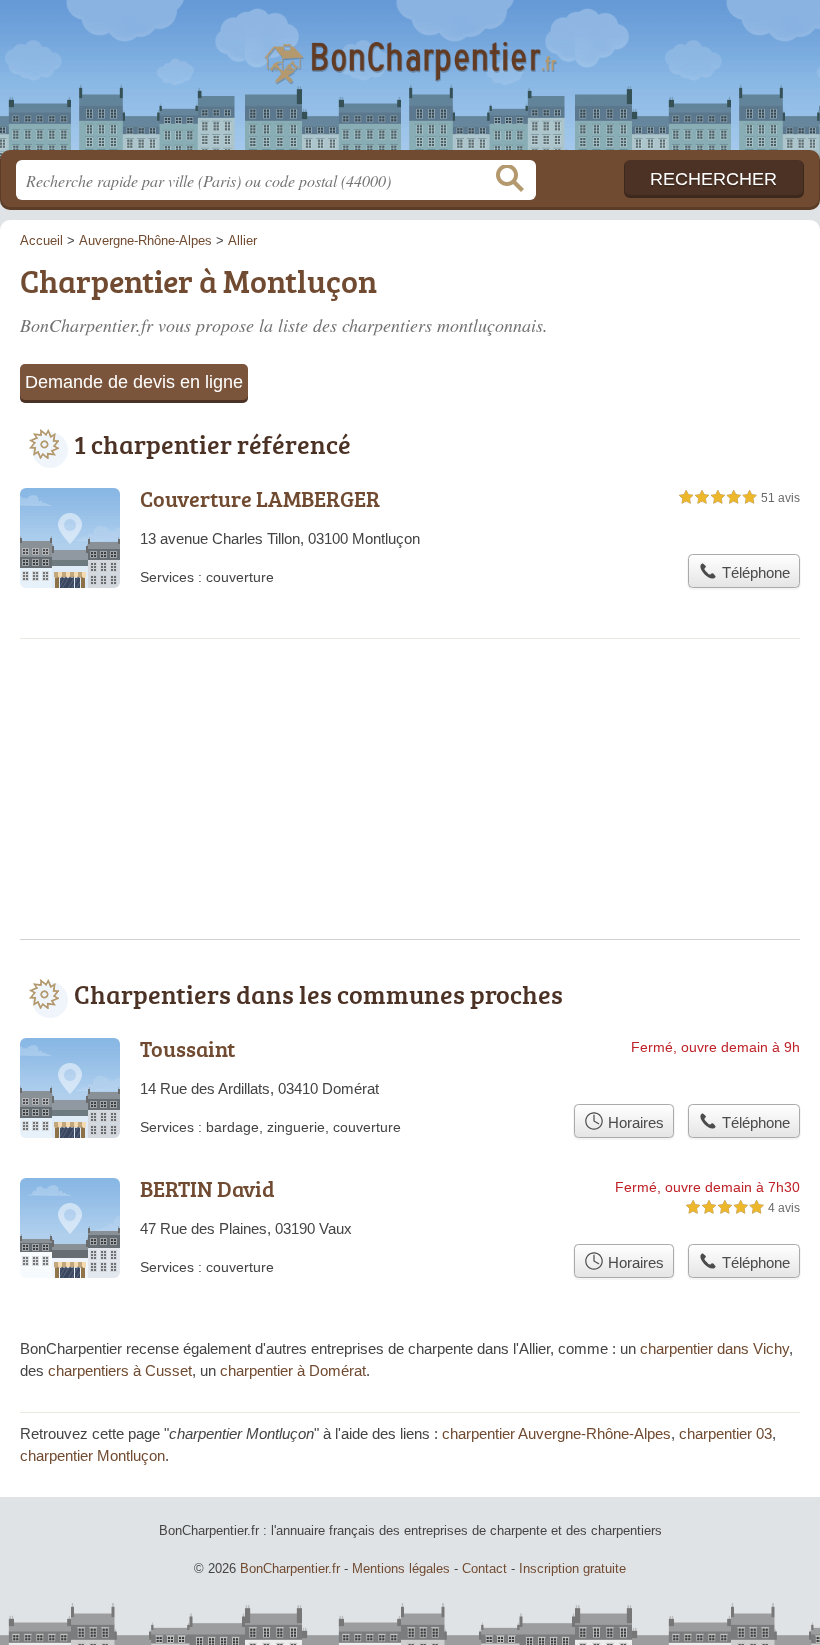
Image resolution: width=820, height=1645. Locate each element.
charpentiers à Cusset (120, 1370)
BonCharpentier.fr (410, 82)
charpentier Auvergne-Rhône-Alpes (556, 1433)
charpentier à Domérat (293, 1370)
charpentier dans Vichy (714, 1348)
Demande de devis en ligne (134, 382)
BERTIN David (207, 1188)
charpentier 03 (725, 1433)
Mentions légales (401, 1568)
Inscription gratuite (572, 1568)
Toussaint (187, 1048)
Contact (484, 1568)
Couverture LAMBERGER (260, 498)
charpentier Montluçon (92, 1455)
